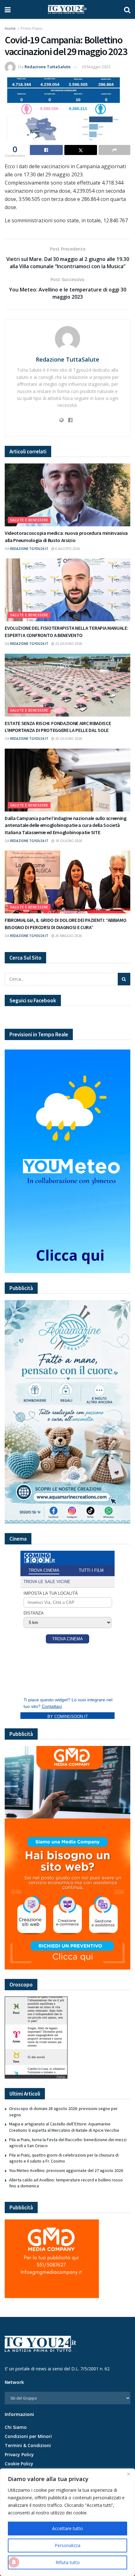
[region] (67, 2522)
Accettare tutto (67, 2528)
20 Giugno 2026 (68, 739)
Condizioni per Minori (28, 2436)
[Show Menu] (8, 9)
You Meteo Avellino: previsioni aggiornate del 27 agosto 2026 (66, 2170)
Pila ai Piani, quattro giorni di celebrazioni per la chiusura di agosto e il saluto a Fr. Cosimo (64, 2158)
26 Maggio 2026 (68, 936)
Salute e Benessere (29, 520)
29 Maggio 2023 (96, 67)
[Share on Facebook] (46, 150)
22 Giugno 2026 (68, 644)
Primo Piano (32, 28)
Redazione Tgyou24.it (29, 549)
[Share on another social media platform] (114, 150)
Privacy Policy (19, 2454)
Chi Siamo (16, 2427)
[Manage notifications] (14, 2562)
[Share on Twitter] (81, 150)
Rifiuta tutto (68, 2562)
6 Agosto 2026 (67, 549)
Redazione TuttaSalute (48, 67)
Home (10, 28)
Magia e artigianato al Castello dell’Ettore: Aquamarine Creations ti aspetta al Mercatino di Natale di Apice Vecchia (64, 2127)
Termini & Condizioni (28, 2445)
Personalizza (67, 2545)
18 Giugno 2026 (68, 841)
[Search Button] (127, 9)
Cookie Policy (19, 2464)
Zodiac (61, 2077)
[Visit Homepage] (67, 9)
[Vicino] (128, 2474)
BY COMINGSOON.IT (68, 1717)
